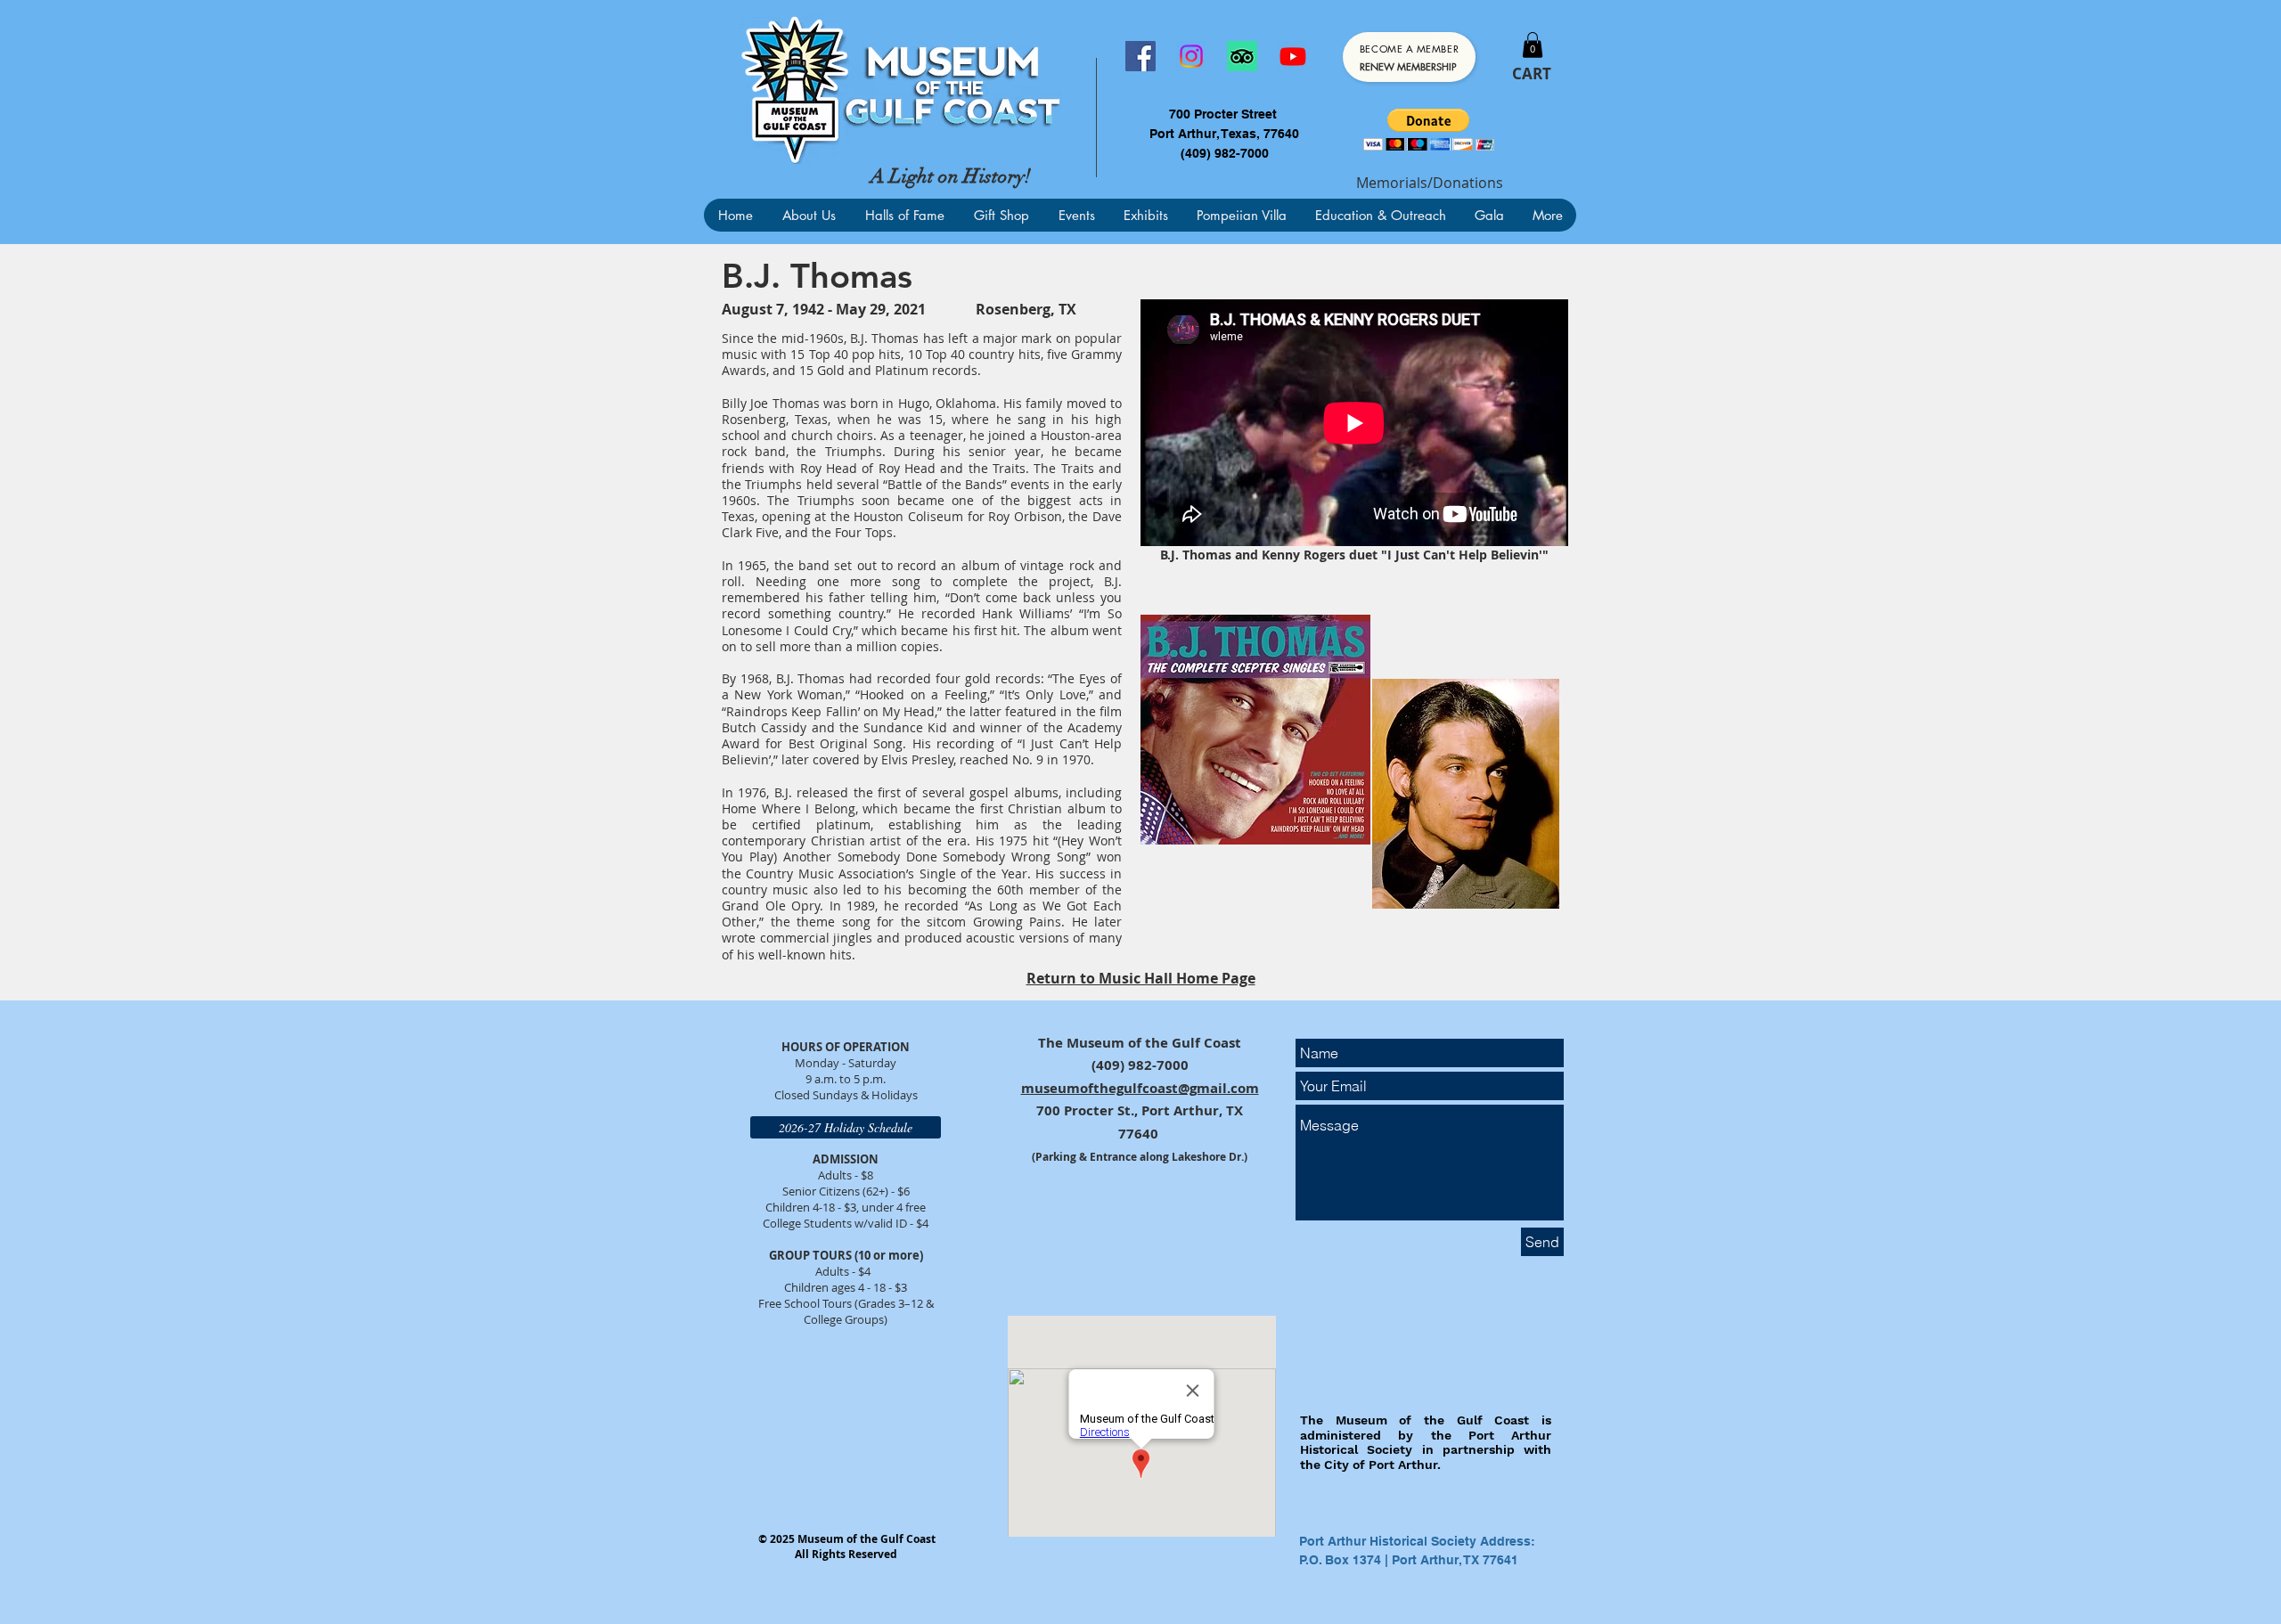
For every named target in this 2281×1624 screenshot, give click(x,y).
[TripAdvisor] (1242, 56)
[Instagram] (1191, 56)
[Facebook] (1140, 56)
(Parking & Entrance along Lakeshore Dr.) (1140, 1157)
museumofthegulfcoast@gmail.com (1140, 1088)
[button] (1533, 45)
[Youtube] (1293, 56)
